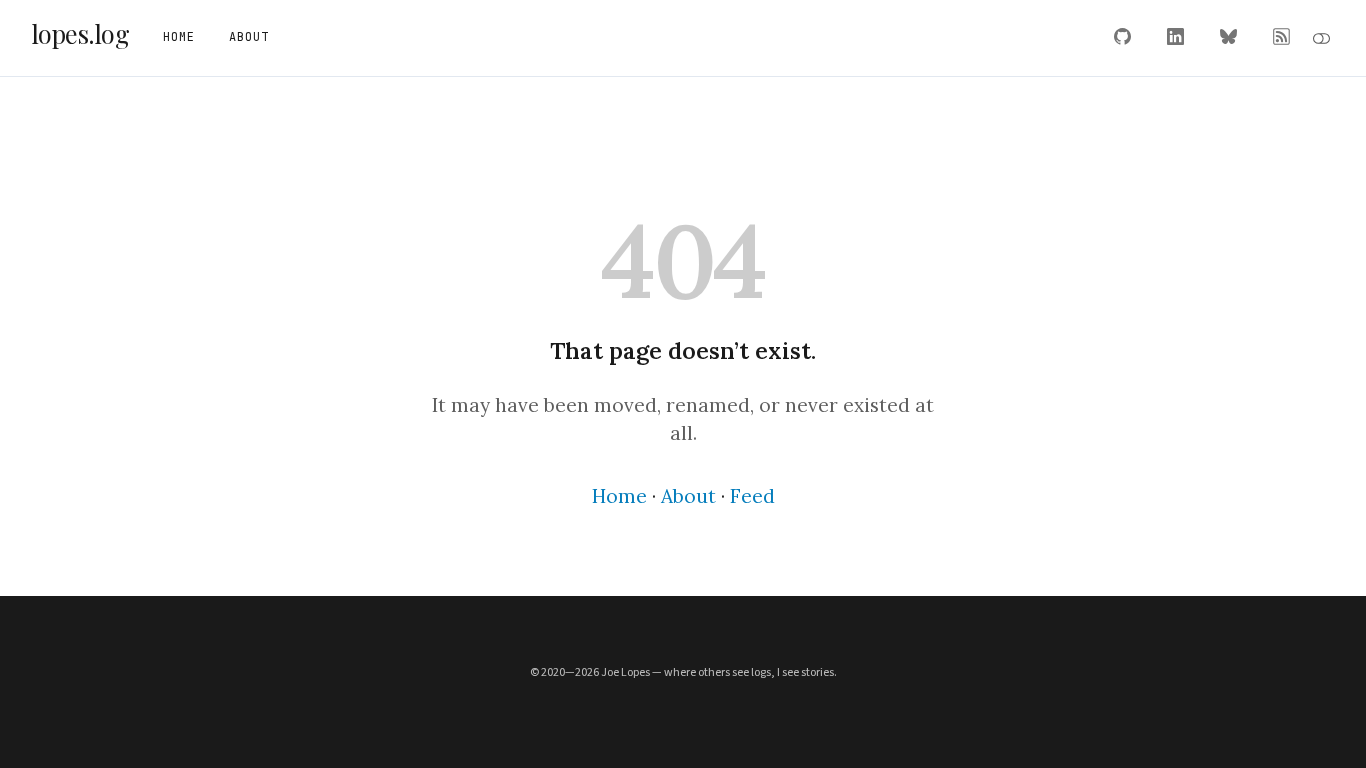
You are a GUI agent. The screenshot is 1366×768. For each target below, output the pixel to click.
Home (619, 496)
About (688, 496)
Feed (752, 496)
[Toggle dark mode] (1322, 38)
